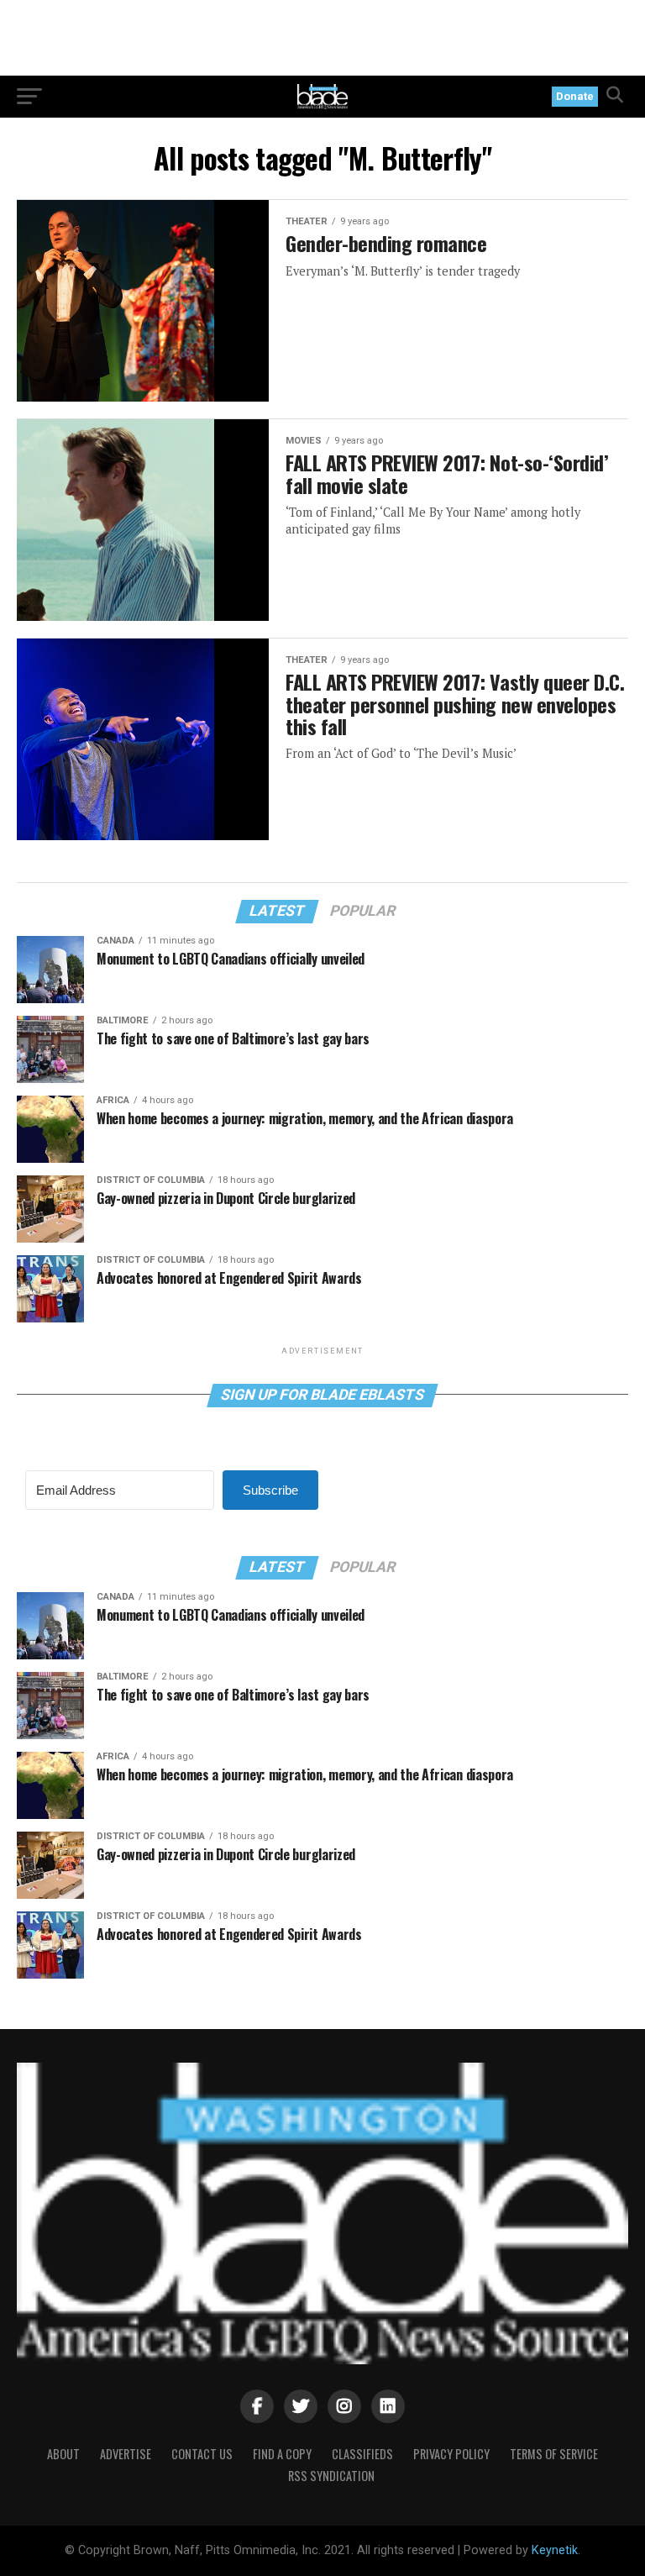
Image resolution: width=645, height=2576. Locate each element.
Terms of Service (554, 2454)
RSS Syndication (331, 2476)
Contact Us (202, 2454)
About (63, 2454)
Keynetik (555, 2550)
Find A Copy (282, 2454)
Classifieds (362, 2454)
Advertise (126, 2454)
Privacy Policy (451, 2454)
